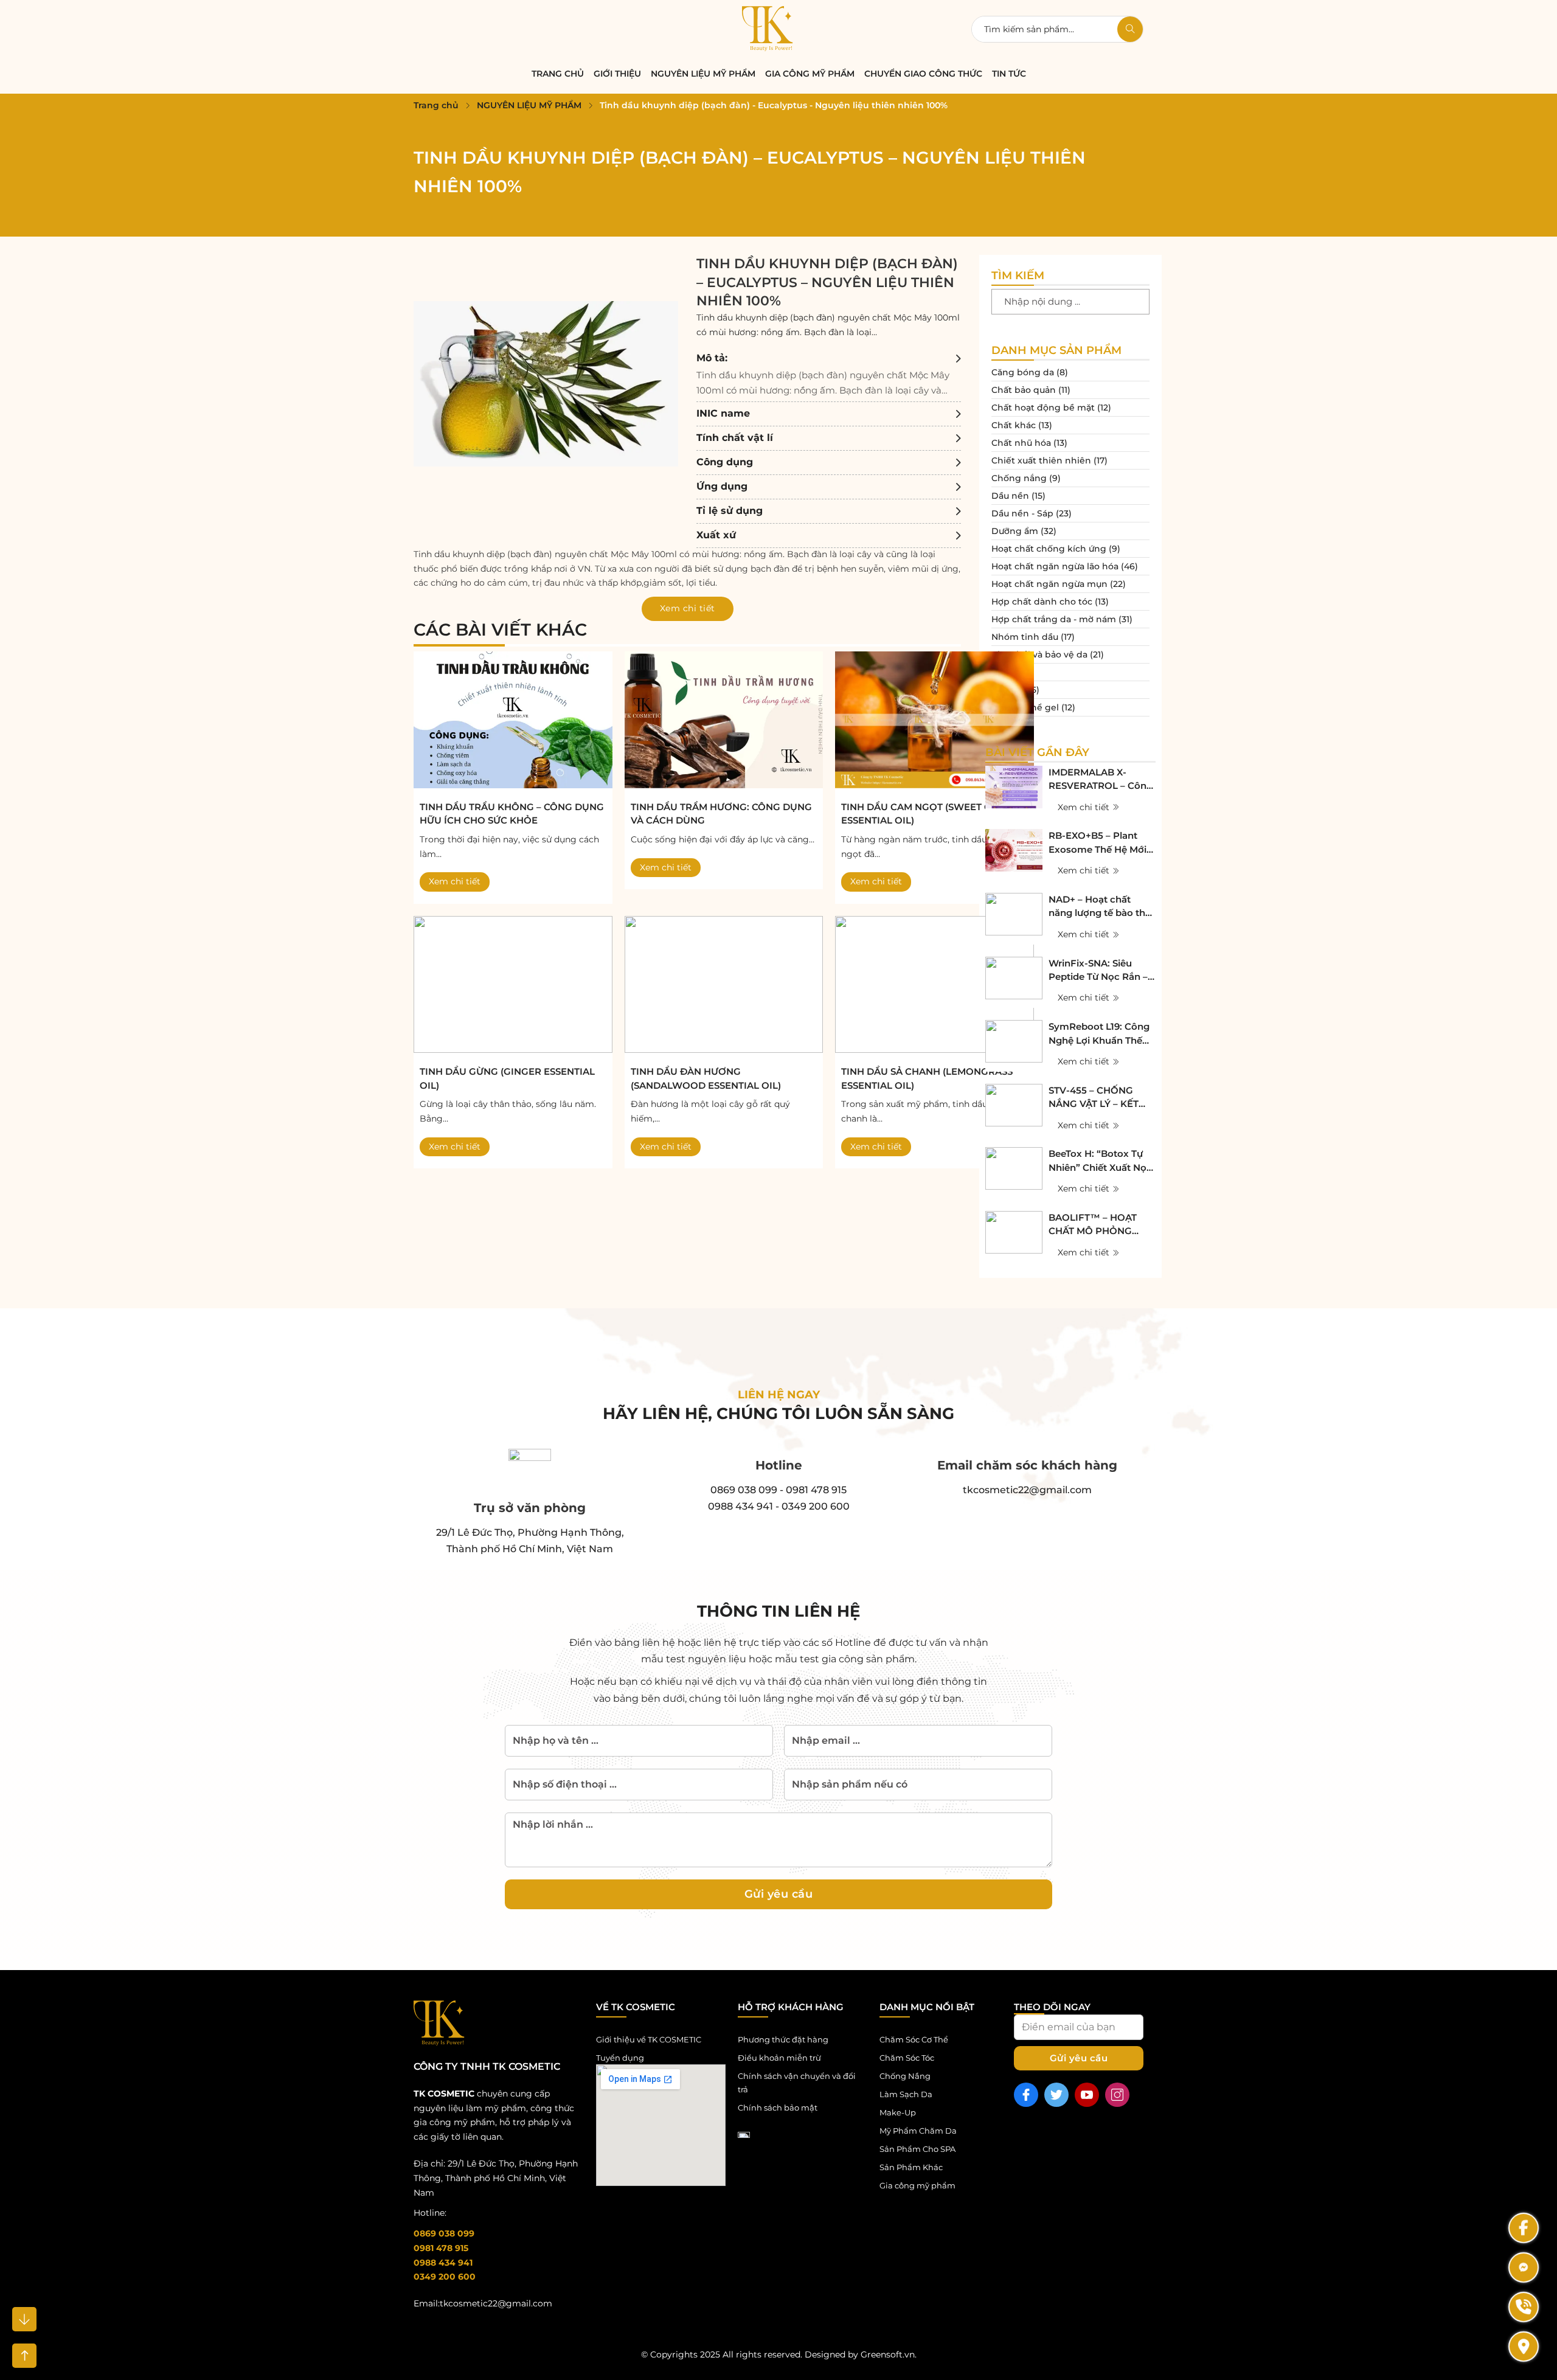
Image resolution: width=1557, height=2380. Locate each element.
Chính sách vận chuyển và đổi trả (797, 2083)
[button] (829, 374)
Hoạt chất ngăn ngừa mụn (1049, 584)
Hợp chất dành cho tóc (1042, 602)
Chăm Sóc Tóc (907, 2058)
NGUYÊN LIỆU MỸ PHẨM (703, 74)
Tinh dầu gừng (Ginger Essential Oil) (507, 1078)
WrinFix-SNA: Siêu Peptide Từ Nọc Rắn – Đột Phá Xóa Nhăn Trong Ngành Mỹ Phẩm (1098, 971)
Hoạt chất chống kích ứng (1049, 549)
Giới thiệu (617, 74)
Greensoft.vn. (889, 2354)
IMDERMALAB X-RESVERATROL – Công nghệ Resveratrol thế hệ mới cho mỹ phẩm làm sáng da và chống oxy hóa (1101, 780)
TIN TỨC (1009, 74)
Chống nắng (1019, 478)
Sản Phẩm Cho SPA (917, 2149)
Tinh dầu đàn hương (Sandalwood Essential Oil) (706, 1078)
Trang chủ (436, 105)
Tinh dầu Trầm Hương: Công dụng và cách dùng (721, 814)
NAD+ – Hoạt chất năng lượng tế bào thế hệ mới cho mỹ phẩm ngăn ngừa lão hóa (1100, 907)
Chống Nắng (905, 2076)
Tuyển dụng (620, 2058)
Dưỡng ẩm (1015, 531)
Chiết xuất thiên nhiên (1041, 460)
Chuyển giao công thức (923, 74)
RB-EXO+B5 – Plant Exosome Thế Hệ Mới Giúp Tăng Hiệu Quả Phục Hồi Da (1098, 843)
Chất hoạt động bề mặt (1043, 408)
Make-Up (898, 2112)
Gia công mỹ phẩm (810, 74)
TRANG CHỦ (558, 74)
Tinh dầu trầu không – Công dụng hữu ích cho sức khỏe (512, 814)
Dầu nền (1010, 496)
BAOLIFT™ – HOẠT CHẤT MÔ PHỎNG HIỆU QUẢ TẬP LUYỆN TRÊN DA (1100, 1225)
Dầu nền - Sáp (1022, 513)
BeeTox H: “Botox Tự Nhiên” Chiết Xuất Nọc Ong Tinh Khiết (1100, 1161)
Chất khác (1014, 425)
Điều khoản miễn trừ (779, 2058)
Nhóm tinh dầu (1025, 637)
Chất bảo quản (1024, 390)
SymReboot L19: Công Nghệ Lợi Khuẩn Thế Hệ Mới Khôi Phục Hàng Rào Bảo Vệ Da (1099, 1034)
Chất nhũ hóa (1021, 443)
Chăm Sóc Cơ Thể (914, 2039)
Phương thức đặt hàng (783, 2039)
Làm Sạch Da (906, 2094)
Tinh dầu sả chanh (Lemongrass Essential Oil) (927, 1078)
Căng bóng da (1023, 372)
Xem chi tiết (455, 881)
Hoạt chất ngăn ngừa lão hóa (1055, 566)
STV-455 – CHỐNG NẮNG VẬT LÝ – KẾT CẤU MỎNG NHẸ (1094, 1098)
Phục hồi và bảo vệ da (1039, 654)
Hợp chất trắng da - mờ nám (1054, 619)
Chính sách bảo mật (778, 2108)
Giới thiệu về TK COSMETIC (649, 2039)
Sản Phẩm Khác (911, 2167)
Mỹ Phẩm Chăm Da (918, 2131)
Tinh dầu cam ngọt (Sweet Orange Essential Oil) (934, 814)
